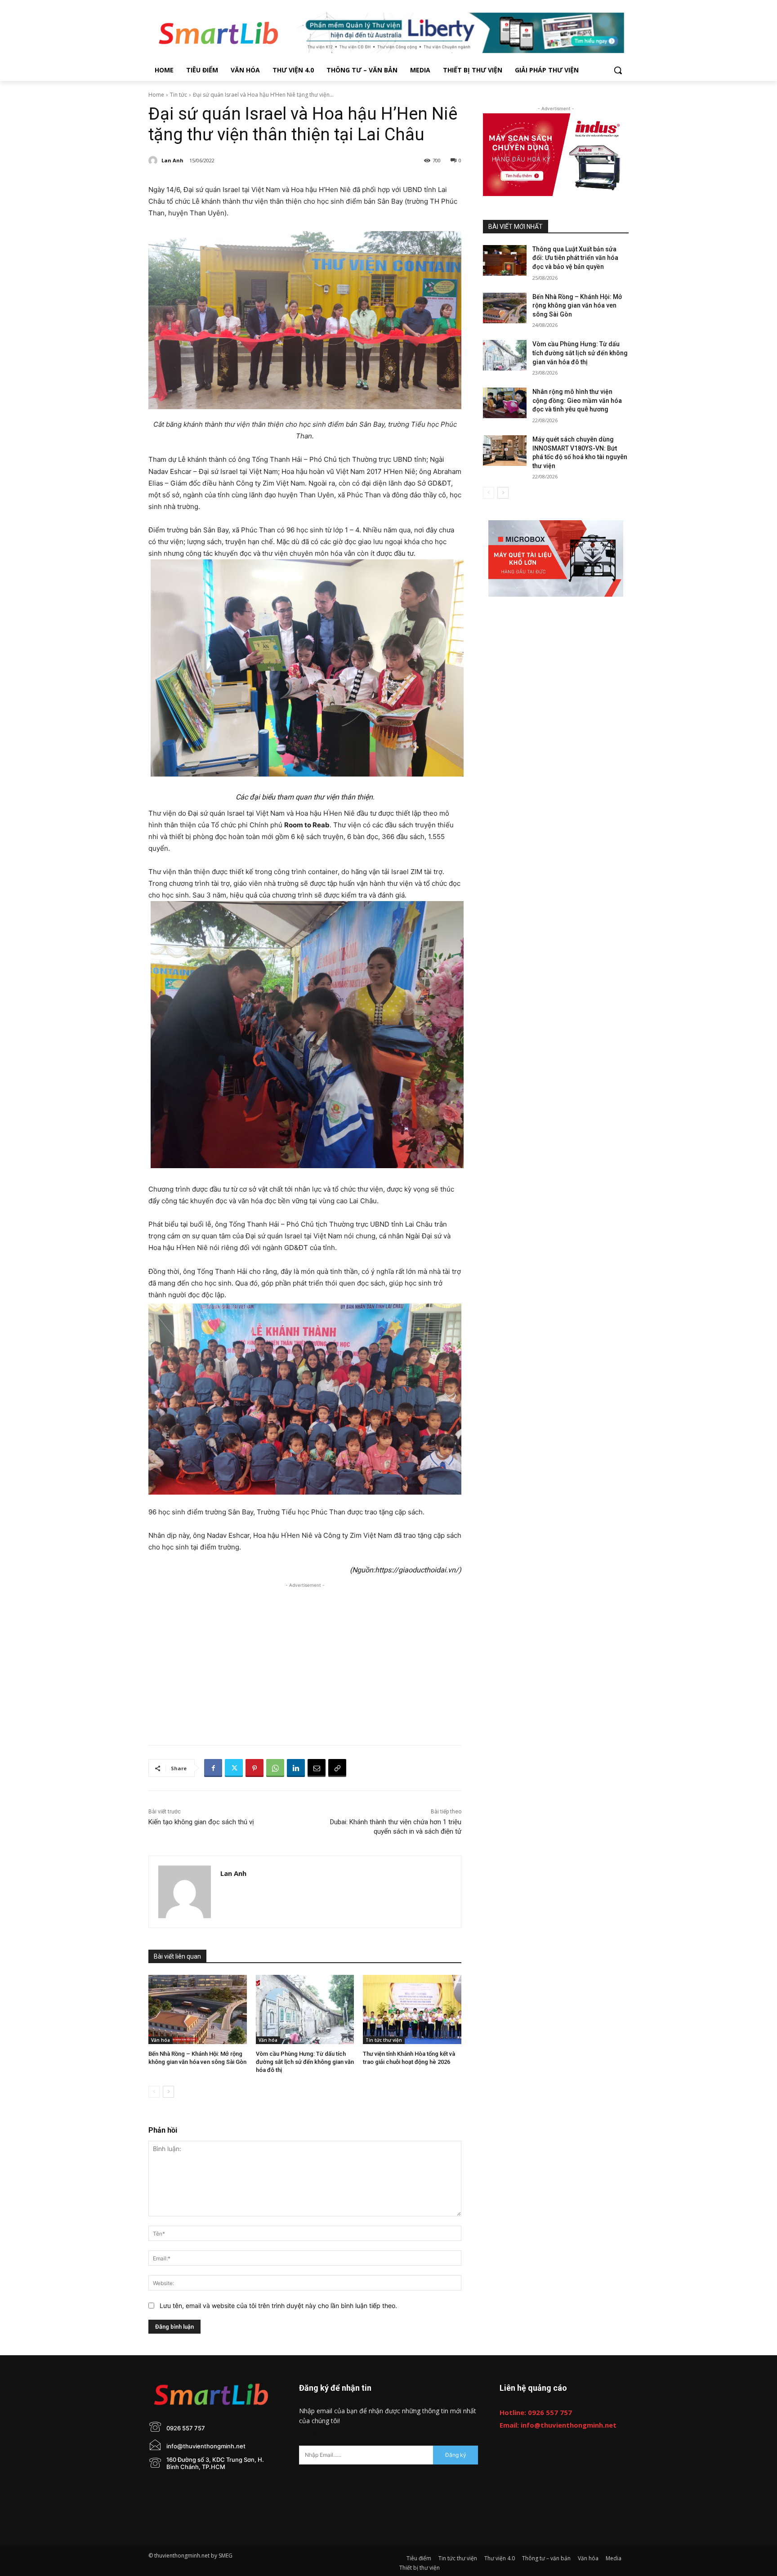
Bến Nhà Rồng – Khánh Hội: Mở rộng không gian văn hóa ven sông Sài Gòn (577, 306)
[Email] (317, 1768)
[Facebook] (213, 1768)
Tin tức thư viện (384, 2040)
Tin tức (179, 95)
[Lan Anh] (154, 161)
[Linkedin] (296, 1768)
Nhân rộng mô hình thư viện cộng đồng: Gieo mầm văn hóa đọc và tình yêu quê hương (577, 400)
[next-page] (168, 2092)
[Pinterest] (255, 1768)
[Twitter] (234, 1768)
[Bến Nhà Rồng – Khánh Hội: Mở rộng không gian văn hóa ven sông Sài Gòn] (198, 2009)
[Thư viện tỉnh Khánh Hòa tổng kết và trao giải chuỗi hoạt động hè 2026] (412, 2009)
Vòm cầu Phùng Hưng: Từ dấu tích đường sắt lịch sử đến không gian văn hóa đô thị (305, 2062)
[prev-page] (154, 2092)
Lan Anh (172, 160)
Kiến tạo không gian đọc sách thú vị (201, 1822)
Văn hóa (161, 2040)
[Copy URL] (337, 1768)
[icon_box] (177, 2436)
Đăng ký (456, 2455)
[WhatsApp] (275, 1768)
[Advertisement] (305, 1653)
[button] (618, 70)
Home (156, 95)
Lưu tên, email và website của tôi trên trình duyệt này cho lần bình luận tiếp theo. (278, 2306)
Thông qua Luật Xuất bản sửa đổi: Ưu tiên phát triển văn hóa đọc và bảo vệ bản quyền (575, 258)
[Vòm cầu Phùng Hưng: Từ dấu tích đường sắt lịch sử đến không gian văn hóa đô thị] (305, 2009)
